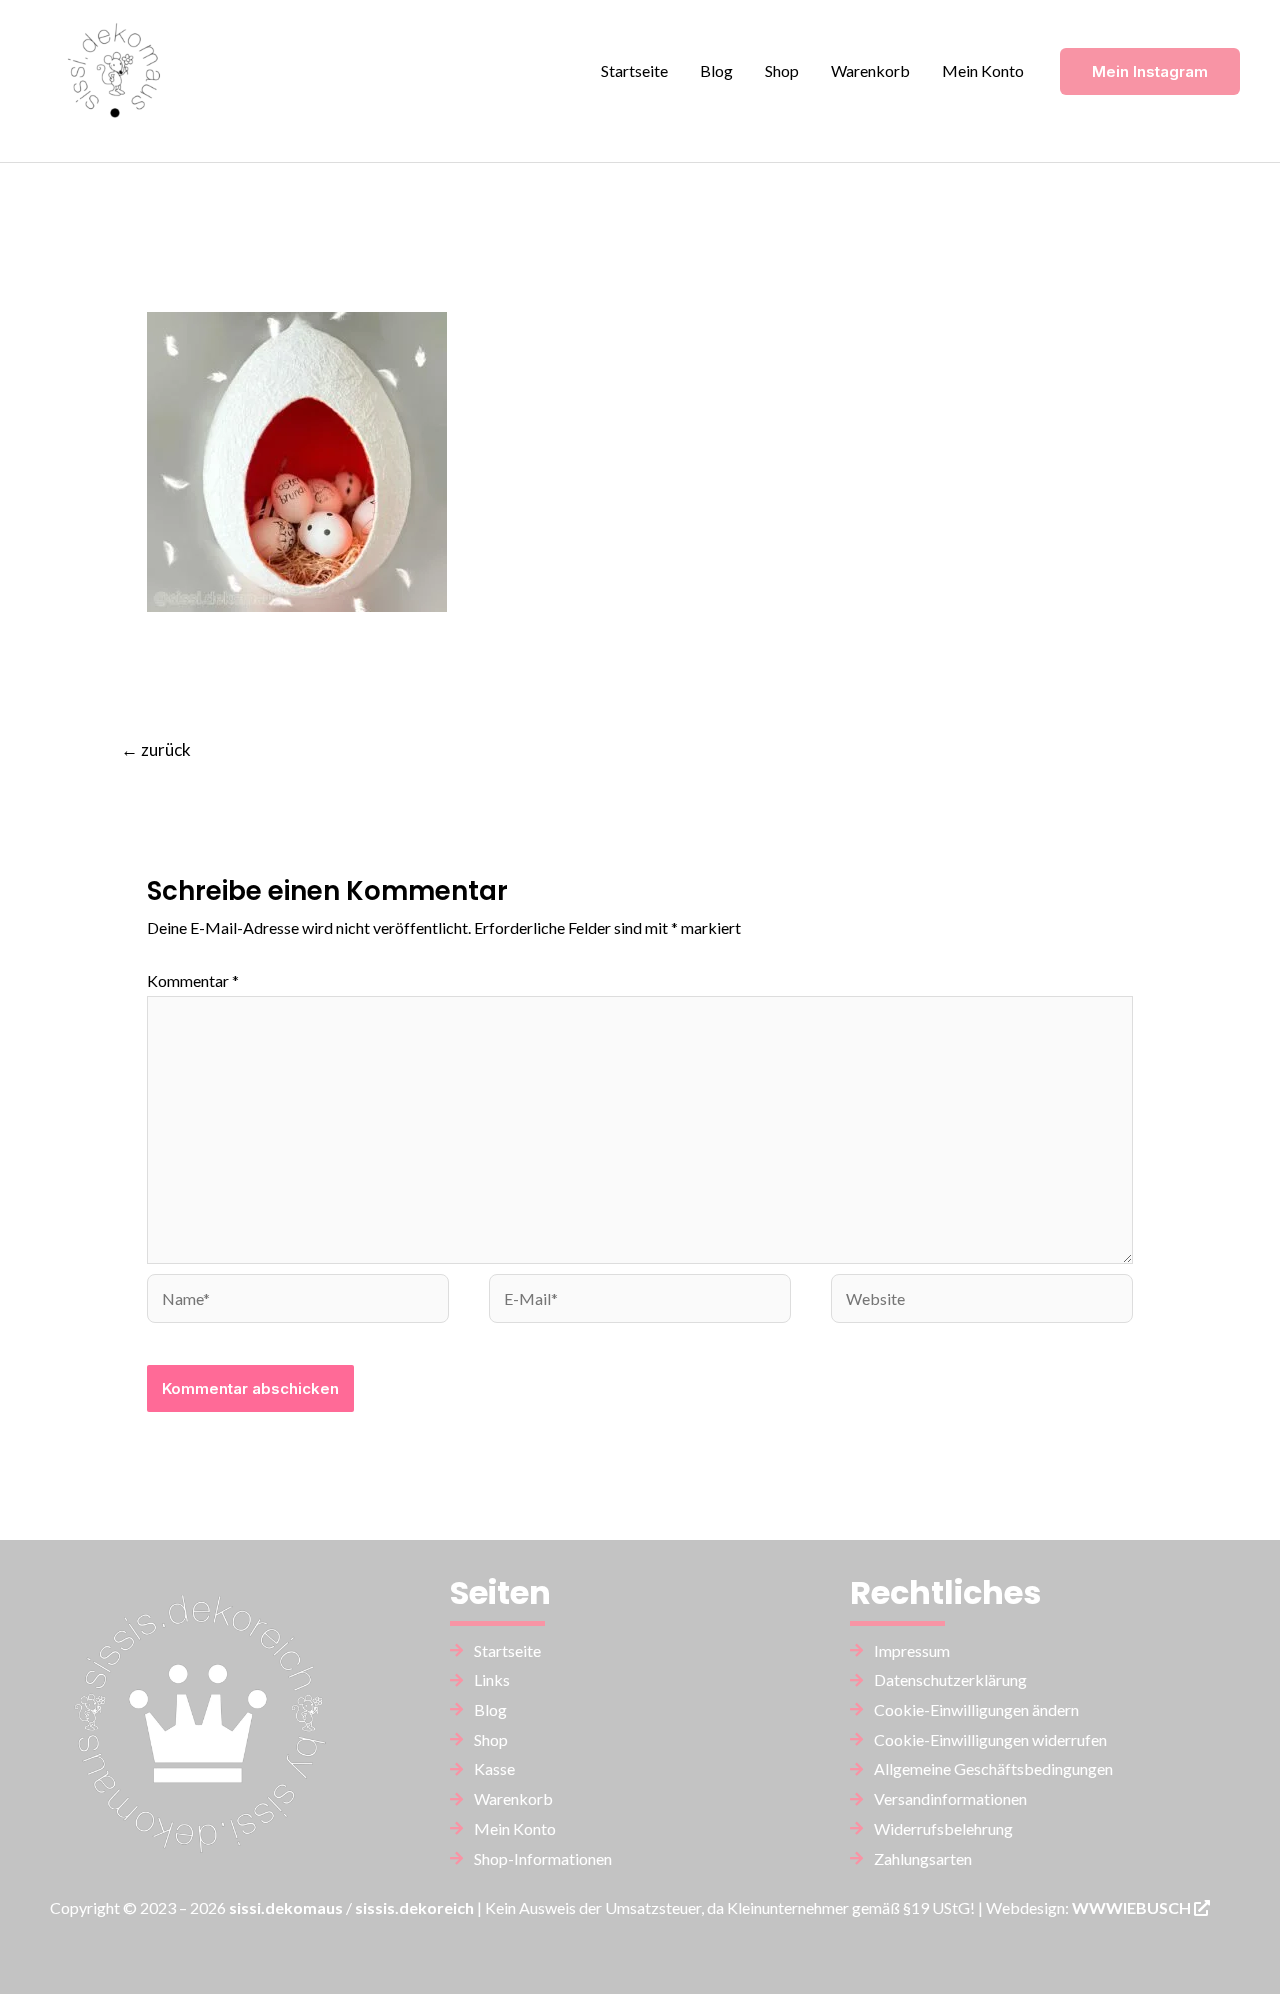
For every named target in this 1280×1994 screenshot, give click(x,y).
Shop (782, 70)
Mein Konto (983, 70)
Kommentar (193, 980)
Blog (716, 70)
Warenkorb (870, 70)
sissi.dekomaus (286, 1907)
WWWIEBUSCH (1133, 1907)
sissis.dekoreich (414, 1907)
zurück (156, 749)
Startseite (634, 70)
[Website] (982, 1300)
